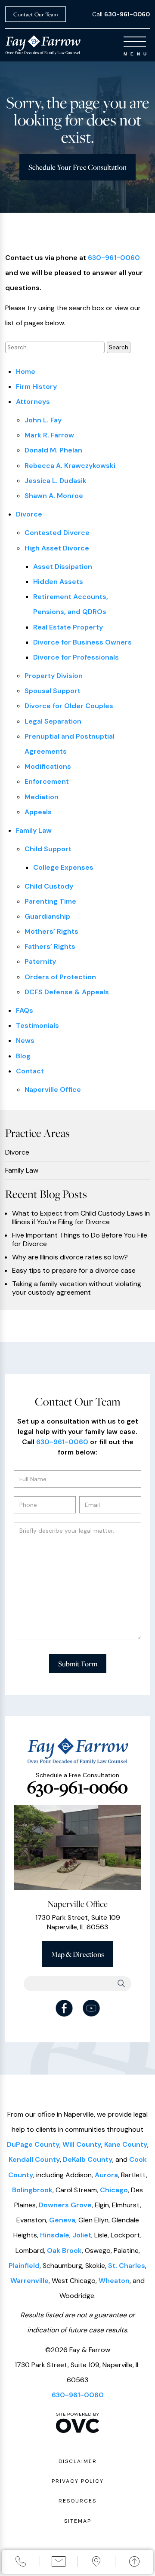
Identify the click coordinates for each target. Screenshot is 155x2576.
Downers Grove (65, 2205)
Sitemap (78, 2521)
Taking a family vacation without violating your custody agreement (77, 1288)
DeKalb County (88, 2159)
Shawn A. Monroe (54, 496)
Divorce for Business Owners (82, 642)
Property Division (54, 676)
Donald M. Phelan (53, 450)
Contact (30, 1071)
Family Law (34, 830)
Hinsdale (55, 2235)
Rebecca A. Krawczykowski (70, 466)
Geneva (62, 2220)
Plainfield (24, 2266)
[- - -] (135, 42)
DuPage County (33, 2144)
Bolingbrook (32, 2190)
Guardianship (47, 916)
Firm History (36, 387)
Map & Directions (77, 1954)
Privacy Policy (78, 2481)
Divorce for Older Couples (69, 706)
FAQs (25, 1010)
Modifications (48, 766)
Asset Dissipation (63, 567)
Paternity (40, 961)
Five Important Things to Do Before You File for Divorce (80, 1240)
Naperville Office (53, 1089)
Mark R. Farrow (49, 435)
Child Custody (49, 886)
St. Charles (127, 2266)
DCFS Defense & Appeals (67, 992)
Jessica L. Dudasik (56, 481)
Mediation (42, 797)
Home (26, 371)
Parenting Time (50, 901)
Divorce (29, 514)
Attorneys (33, 402)
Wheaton (114, 2281)
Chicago (114, 2190)
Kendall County (34, 2159)
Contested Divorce (57, 533)
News (25, 1040)
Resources (77, 2501)
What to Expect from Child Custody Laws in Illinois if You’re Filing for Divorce (81, 1218)
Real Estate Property (68, 627)
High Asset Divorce (57, 548)
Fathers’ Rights (50, 946)
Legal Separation (53, 721)
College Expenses (63, 867)
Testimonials (37, 1025)
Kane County (126, 2144)
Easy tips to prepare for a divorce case (74, 1271)
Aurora (106, 2175)
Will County (82, 2144)
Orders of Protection (60, 977)
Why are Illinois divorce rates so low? (70, 1257)
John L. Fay (43, 420)
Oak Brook (64, 2251)
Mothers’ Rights (51, 931)
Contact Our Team (36, 14)
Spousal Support (53, 691)
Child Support (48, 849)
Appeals (38, 812)
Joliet (82, 2235)
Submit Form (78, 1664)
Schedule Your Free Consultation (77, 167)
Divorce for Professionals (76, 657)
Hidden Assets (58, 582)
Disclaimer (78, 2461)
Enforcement (47, 781)
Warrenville (29, 2281)
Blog (23, 1056)
